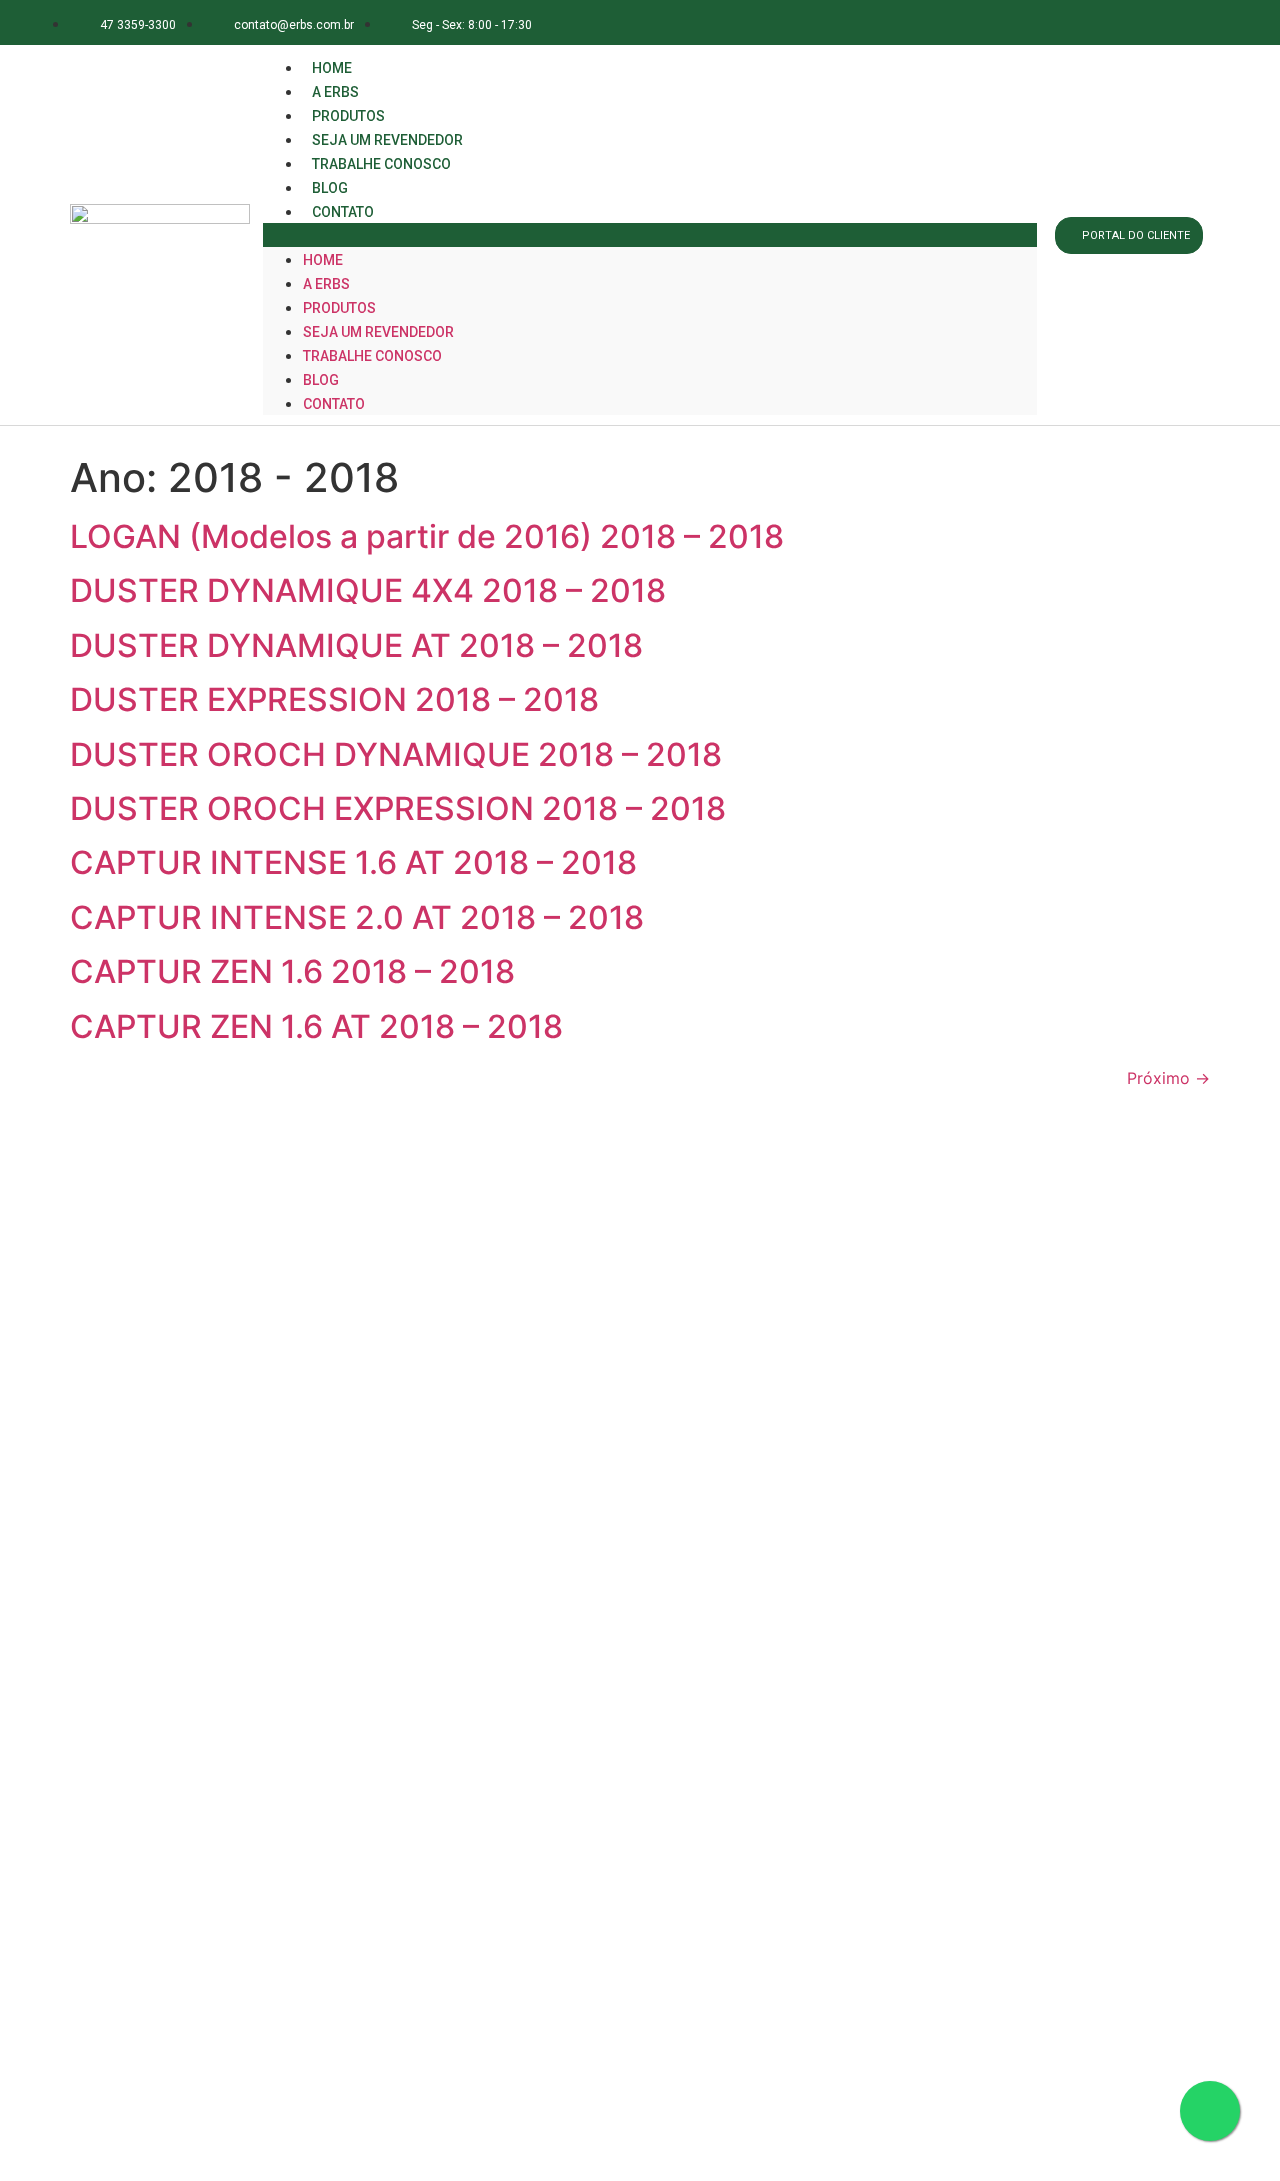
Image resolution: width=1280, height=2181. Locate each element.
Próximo (1168, 1078)
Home (323, 260)
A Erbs (326, 284)
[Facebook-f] (1049, 22)
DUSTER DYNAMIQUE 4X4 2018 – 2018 (368, 590)
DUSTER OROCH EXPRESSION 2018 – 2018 (398, 808)
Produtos (339, 308)
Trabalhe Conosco (381, 164)
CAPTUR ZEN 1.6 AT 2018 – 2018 (316, 1026)
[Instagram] (1094, 22)
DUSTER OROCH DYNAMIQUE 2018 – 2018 (396, 754)
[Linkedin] (1139, 22)
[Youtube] (1183, 22)
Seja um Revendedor (378, 332)
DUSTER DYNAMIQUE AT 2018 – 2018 (356, 645)
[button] (650, 235)
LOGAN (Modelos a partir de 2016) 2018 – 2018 (427, 536)
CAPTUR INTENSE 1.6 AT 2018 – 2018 (353, 862)
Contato (343, 212)
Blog (321, 380)
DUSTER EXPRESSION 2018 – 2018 (334, 699)
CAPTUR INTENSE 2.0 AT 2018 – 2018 (357, 917)
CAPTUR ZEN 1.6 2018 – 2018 (292, 971)
